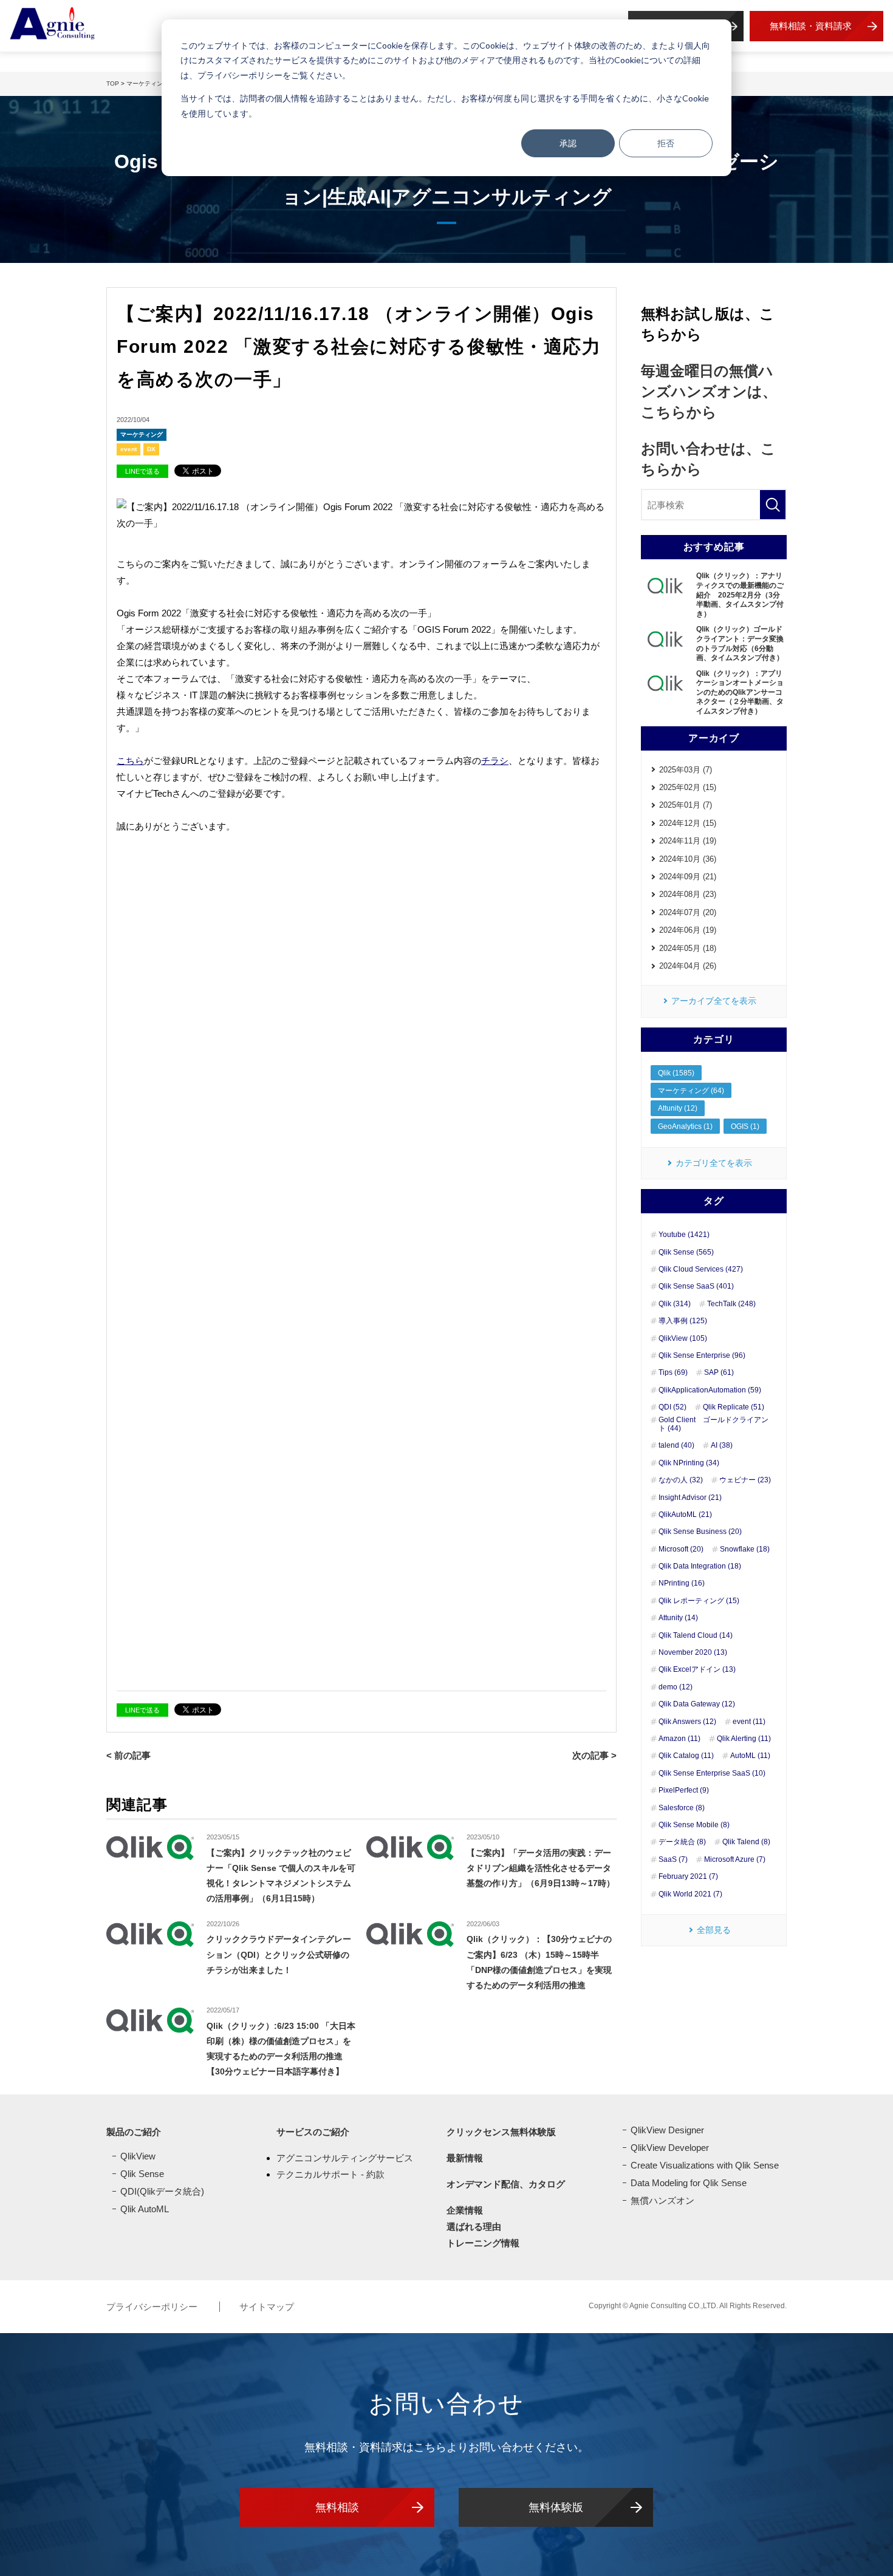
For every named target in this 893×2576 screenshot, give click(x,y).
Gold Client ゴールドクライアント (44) (713, 1424)
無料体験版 (556, 2507)
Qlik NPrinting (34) (689, 1463)
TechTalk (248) (731, 1304)
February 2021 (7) (688, 1876)
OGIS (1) (745, 1126)
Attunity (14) (678, 1618)
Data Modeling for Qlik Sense (689, 2183)
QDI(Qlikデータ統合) (162, 2191)
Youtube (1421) (684, 1235)
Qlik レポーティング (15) (699, 1601)
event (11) (749, 1722)
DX (151, 449)
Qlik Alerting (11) (744, 1739)
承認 (568, 143)
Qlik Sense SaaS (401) (696, 1286)
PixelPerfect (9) (684, 1790)
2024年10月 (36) (688, 859)
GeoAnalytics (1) (685, 1126)
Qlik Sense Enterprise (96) (702, 1355)
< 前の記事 (128, 1755)
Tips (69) (673, 1372)
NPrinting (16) (682, 1583)
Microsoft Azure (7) (735, 1859)
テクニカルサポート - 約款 (330, 2174)
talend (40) (676, 1445)
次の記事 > (594, 1755)
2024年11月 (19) (688, 841)
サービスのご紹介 (313, 2132)
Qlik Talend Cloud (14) (696, 1635)
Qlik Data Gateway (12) (697, 1704)
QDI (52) (672, 1407)
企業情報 (465, 2210)
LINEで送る (142, 471)
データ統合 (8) (682, 1842)
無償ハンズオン (662, 2200)
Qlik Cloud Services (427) (701, 1269)
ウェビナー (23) (745, 1480)
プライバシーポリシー (153, 2307)
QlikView (138, 2156)
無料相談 (337, 2507)
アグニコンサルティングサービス (345, 2158)
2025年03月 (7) (686, 770)
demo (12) (676, 1687)
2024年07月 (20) (688, 912)
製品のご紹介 (134, 2132)
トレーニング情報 (483, 2243)
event (128, 449)
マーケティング (142, 434)
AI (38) (722, 1445)
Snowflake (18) (745, 1549)
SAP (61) (719, 1372)
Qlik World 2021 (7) (690, 1894)
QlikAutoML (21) (685, 1515)
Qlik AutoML (145, 2209)
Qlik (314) (675, 1304)
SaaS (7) (673, 1859)
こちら (130, 761)
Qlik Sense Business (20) (700, 1532)
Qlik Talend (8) (746, 1842)
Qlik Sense (142, 2174)
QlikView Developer (670, 2148)
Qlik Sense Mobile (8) (694, 1825)
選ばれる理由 (474, 2227)
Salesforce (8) (682, 1808)
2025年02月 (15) (688, 787)
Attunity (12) (678, 1108)
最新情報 (465, 2158)
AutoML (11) (750, 1756)
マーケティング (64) (691, 1091)
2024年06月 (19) (688, 930)
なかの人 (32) (681, 1480)
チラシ (495, 761)
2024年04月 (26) (688, 966)
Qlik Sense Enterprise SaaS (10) (712, 1773)
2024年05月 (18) (688, 948)
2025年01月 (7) (686, 805)
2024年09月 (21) (688, 877)
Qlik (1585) (676, 1073)
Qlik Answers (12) (687, 1722)
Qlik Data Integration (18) (700, 1566)
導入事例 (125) (683, 1321)
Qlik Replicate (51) (734, 1407)
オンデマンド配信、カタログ (506, 2184)
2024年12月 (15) (688, 823)
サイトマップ (267, 2307)
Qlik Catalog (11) (686, 1756)
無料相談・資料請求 (811, 26)
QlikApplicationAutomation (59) (710, 1390)
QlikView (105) (683, 1338)
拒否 (666, 143)
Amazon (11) (679, 1739)
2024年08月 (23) (688, 894)
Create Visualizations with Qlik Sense (705, 2165)
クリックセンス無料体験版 (501, 2132)
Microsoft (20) (681, 1549)
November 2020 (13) (693, 1652)
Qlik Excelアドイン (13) (697, 1669)
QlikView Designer (667, 2130)
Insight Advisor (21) (690, 1498)
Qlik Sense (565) (686, 1252)
